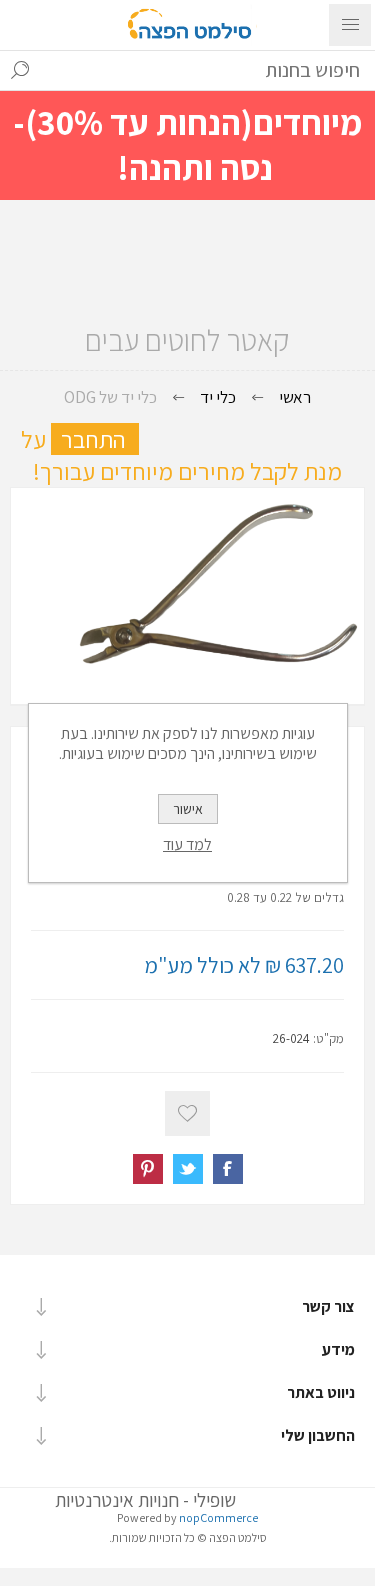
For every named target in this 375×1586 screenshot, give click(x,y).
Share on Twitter (188, 1169)
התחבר (100, 439)
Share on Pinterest (148, 1169)
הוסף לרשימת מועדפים (187, 1113)
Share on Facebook (228, 1169)
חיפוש (20, 70)
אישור (188, 809)
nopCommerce (218, 1517)
